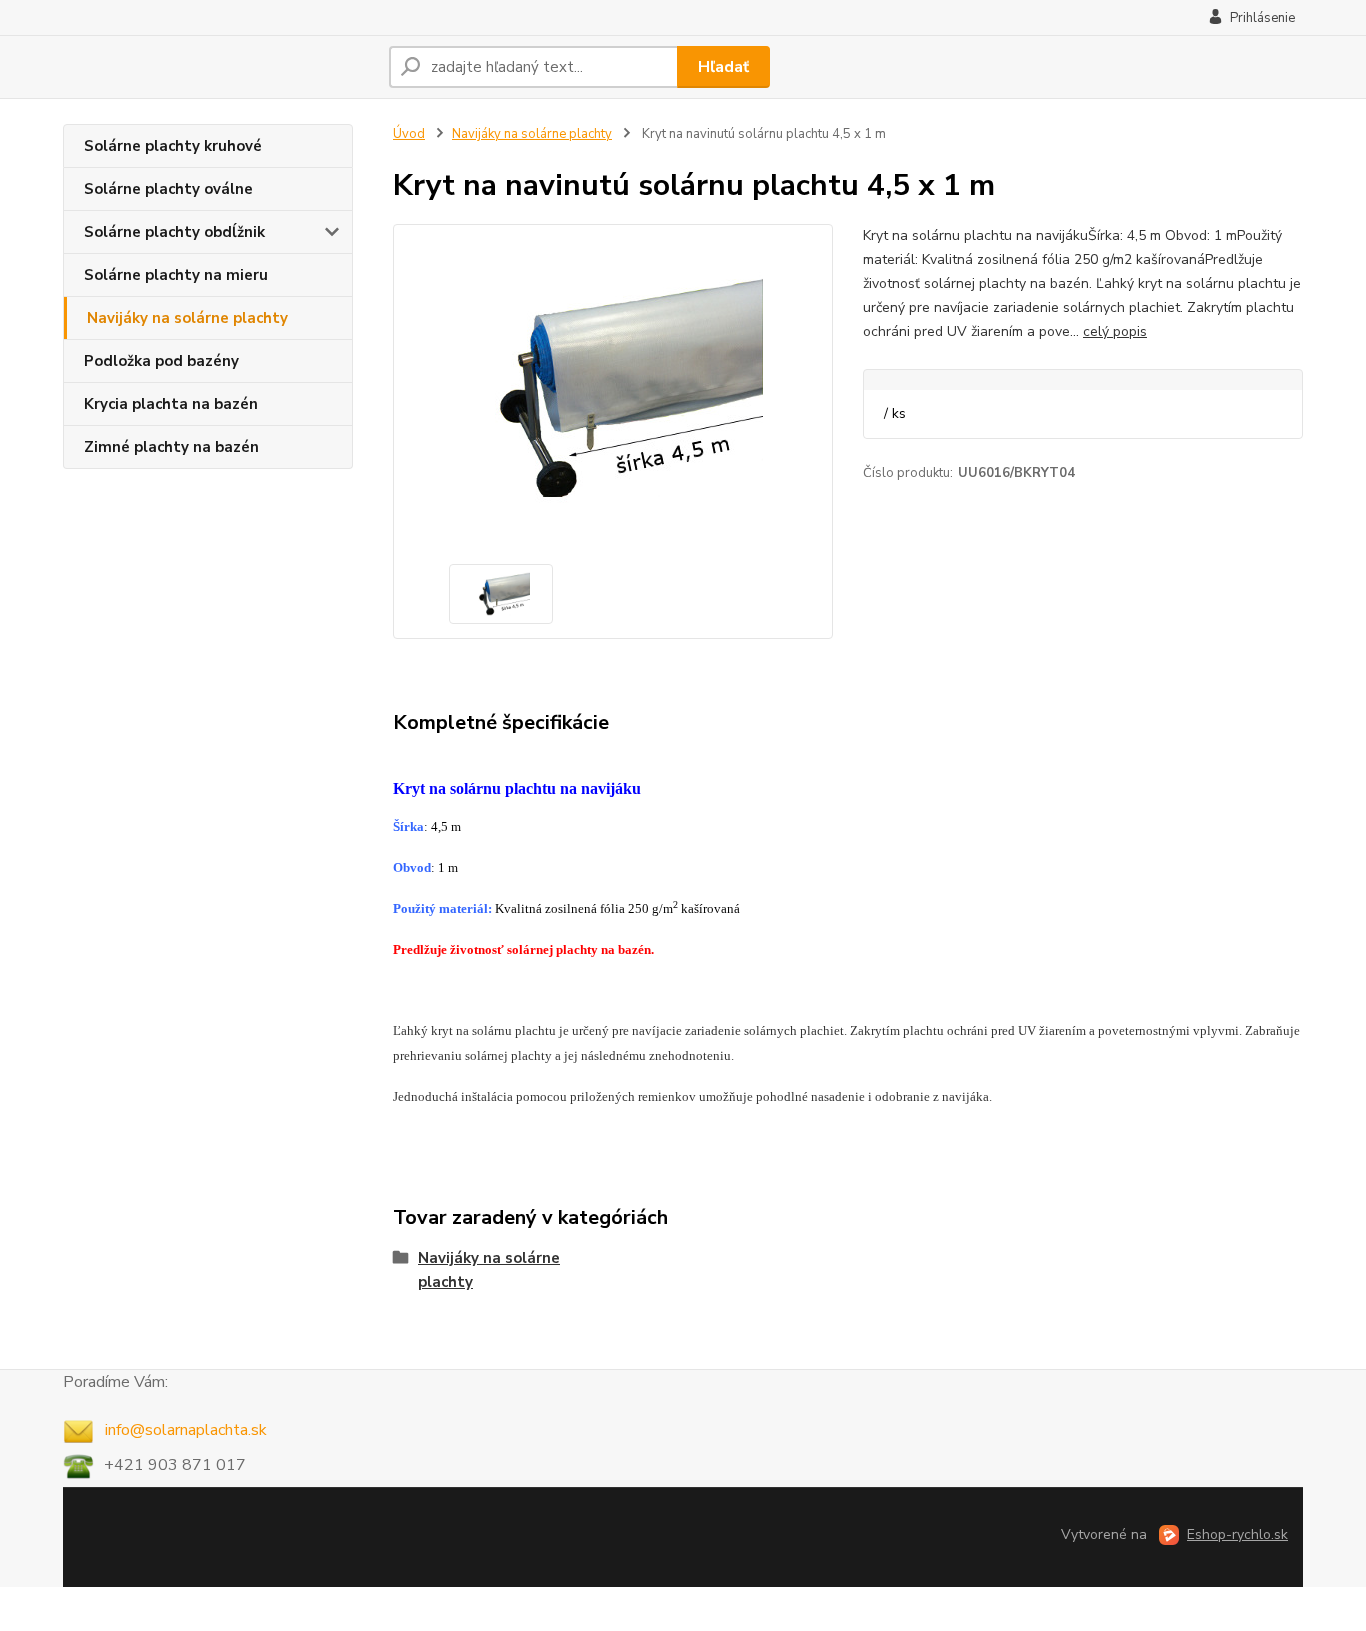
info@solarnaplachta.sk (184, 1430)
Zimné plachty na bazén (171, 447)
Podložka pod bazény (161, 361)
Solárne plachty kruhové (173, 146)
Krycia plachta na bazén (171, 404)
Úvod (409, 134)
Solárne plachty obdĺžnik (174, 232)
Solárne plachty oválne (168, 189)
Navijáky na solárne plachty (187, 318)
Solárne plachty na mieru (176, 275)
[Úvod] (218, 67)
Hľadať (723, 67)
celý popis (1115, 331)
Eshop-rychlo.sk (1237, 1534)
